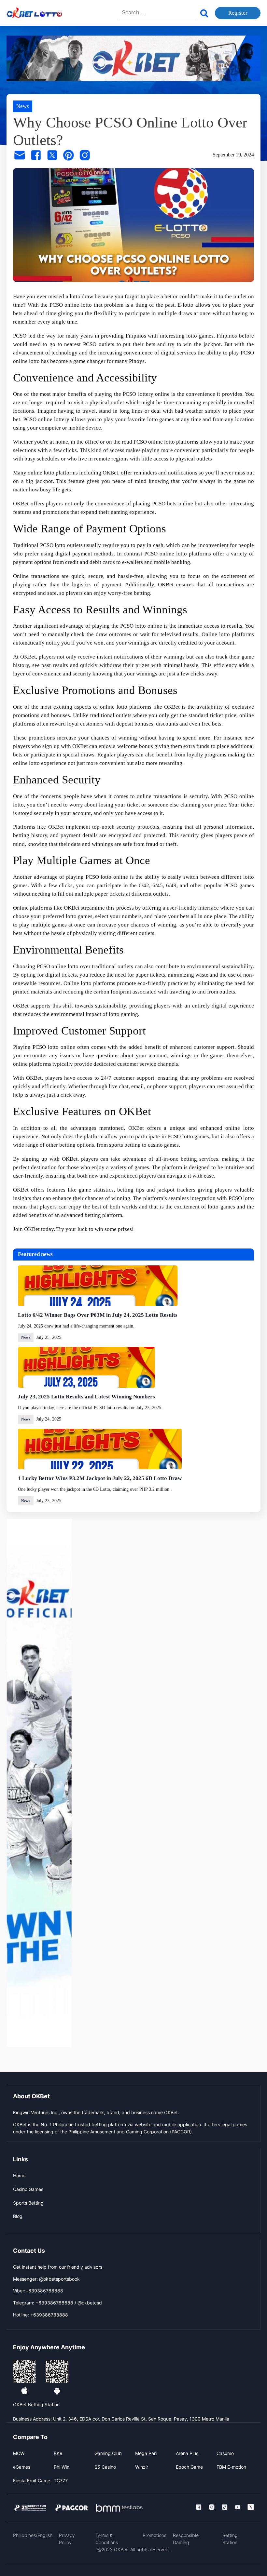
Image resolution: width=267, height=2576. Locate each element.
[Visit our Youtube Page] (238, 2507)
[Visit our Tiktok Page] (225, 2507)
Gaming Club (108, 2453)
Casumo (225, 2453)
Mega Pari (146, 2453)
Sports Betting (28, 2203)
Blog (18, 2216)
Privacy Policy (67, 2539)
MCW (19, 2453)
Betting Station (230, 2539)
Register (238, 13)
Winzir (142, 2467)
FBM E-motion (231, 2467)
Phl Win (62, 2467)
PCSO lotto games (188, 1136)
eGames (22, 2467)
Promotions (155, 2535)
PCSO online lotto (71, 305)
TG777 (61, 2481)
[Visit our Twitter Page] (251, 2507)
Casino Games (28, 2189)
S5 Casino (105, 2467)
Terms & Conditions (107, 2539)
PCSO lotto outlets (61, 545)
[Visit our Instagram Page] (212, 2507)
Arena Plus (187, 2453)
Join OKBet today (33, 1229)
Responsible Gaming (186, 2539)
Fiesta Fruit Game (32, 2481)
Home (19, 2176)
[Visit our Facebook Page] (199, 2507)
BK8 (58, 2453)
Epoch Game (189, 2467)
